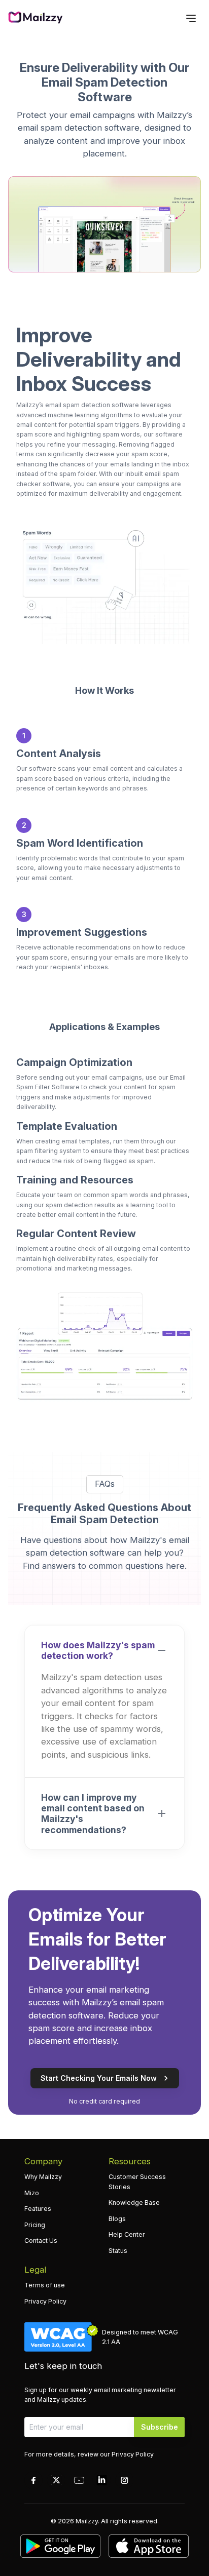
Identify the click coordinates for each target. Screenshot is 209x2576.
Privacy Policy (133, 2454)
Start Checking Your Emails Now (99, 2078)
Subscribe (160, 2427)
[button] (104, 1650)
